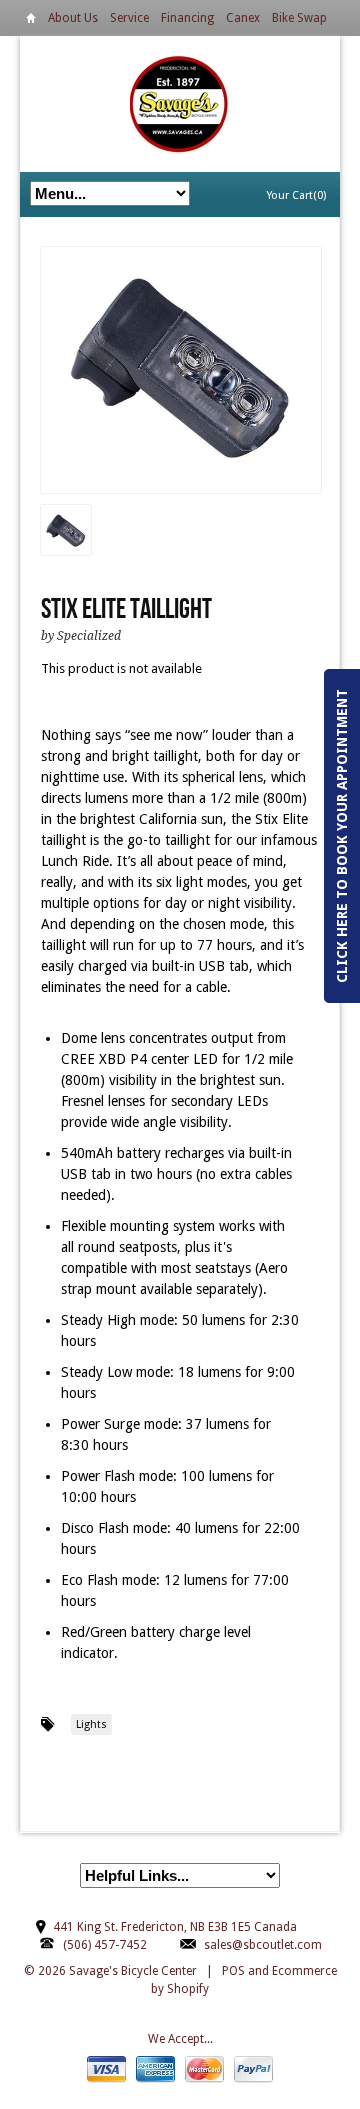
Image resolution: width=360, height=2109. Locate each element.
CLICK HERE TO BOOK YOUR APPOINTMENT (342, 836)
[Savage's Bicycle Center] (180, 103)
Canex (243, 18)
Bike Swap (299, 18)
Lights (91, 1724)
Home (31, 21)
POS (233, 1971)
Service (129, 18)
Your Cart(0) (296, 195)
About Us (73, 18)
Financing (187, 18)
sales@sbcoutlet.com (263, 1945)
